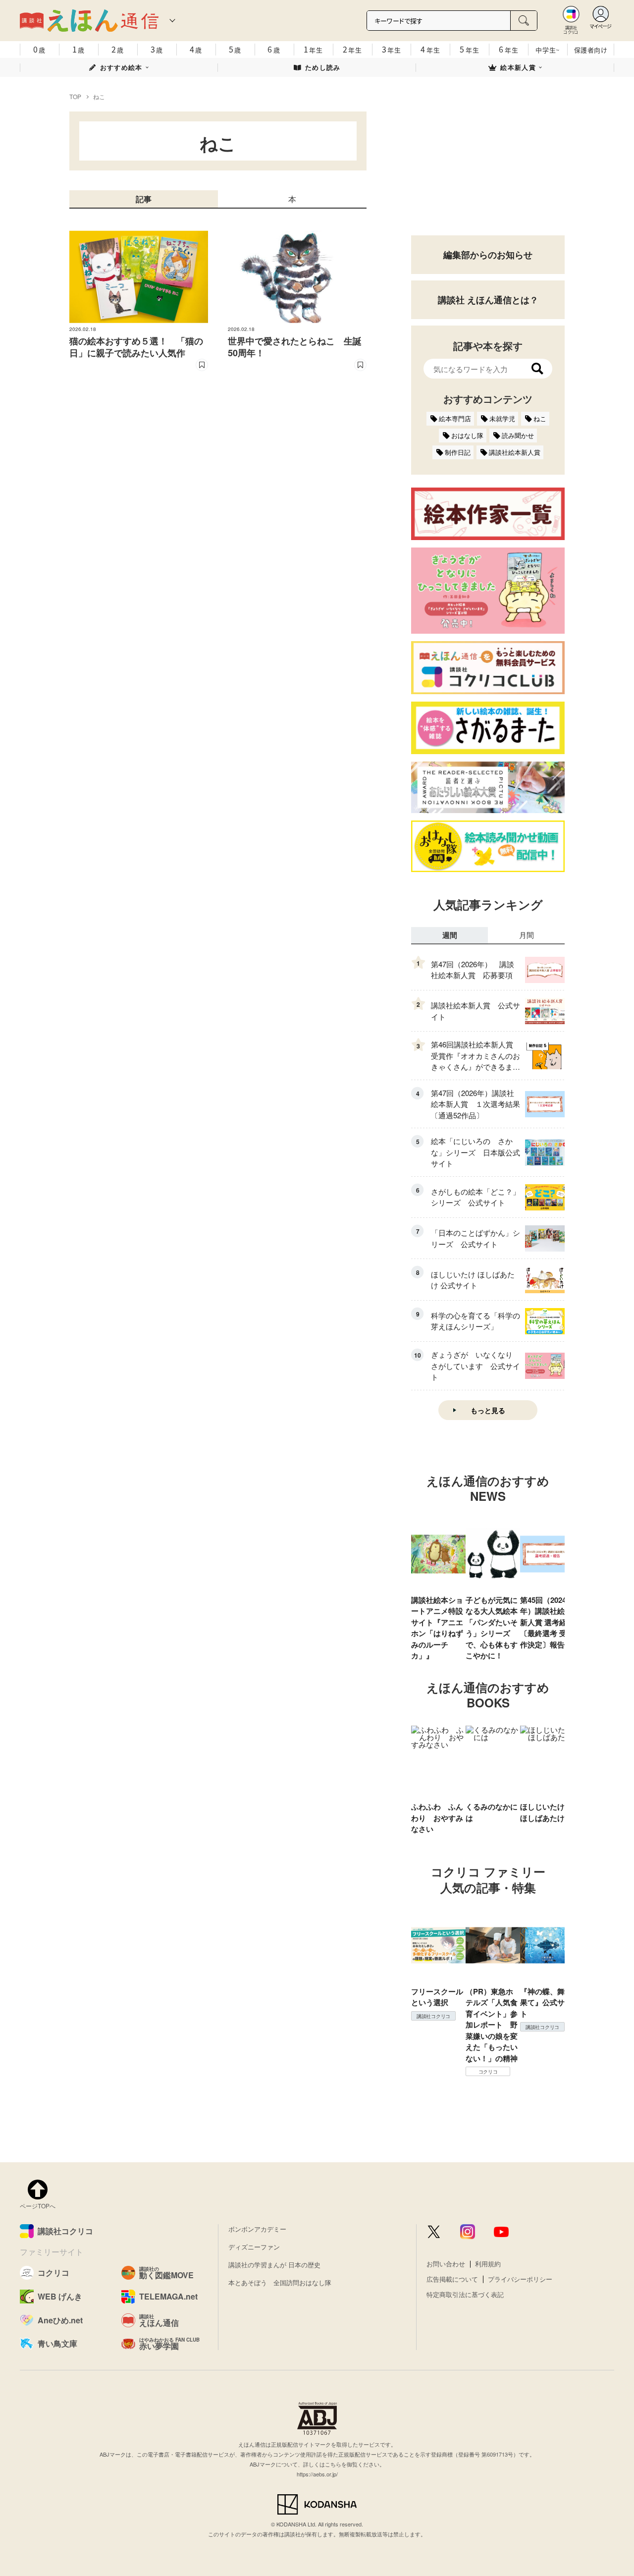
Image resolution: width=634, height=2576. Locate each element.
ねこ (540, 418)
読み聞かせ (518, 435)
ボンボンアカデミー (257, 2229)
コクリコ (488, 2072)
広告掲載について (452, 2279)
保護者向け (591, 50)
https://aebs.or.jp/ (317, 2474)
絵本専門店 (455, 418)
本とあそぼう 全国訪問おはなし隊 (280, 2282)
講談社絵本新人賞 (515, 452)
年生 (313, 49)
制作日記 (458, 452)
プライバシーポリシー (520, 2279)
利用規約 (488, 2264)
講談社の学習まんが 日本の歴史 (274, 2265)
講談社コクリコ (433, 2016)
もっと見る (488, 1410)
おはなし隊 (467, 435)
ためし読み (323, 67)
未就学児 (502, 418)
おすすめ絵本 (121, 67)
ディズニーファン (254, 2247)
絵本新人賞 (518, 67)
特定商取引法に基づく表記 (465, 2294)
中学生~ (548, 50)
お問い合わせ (446, 2264)
